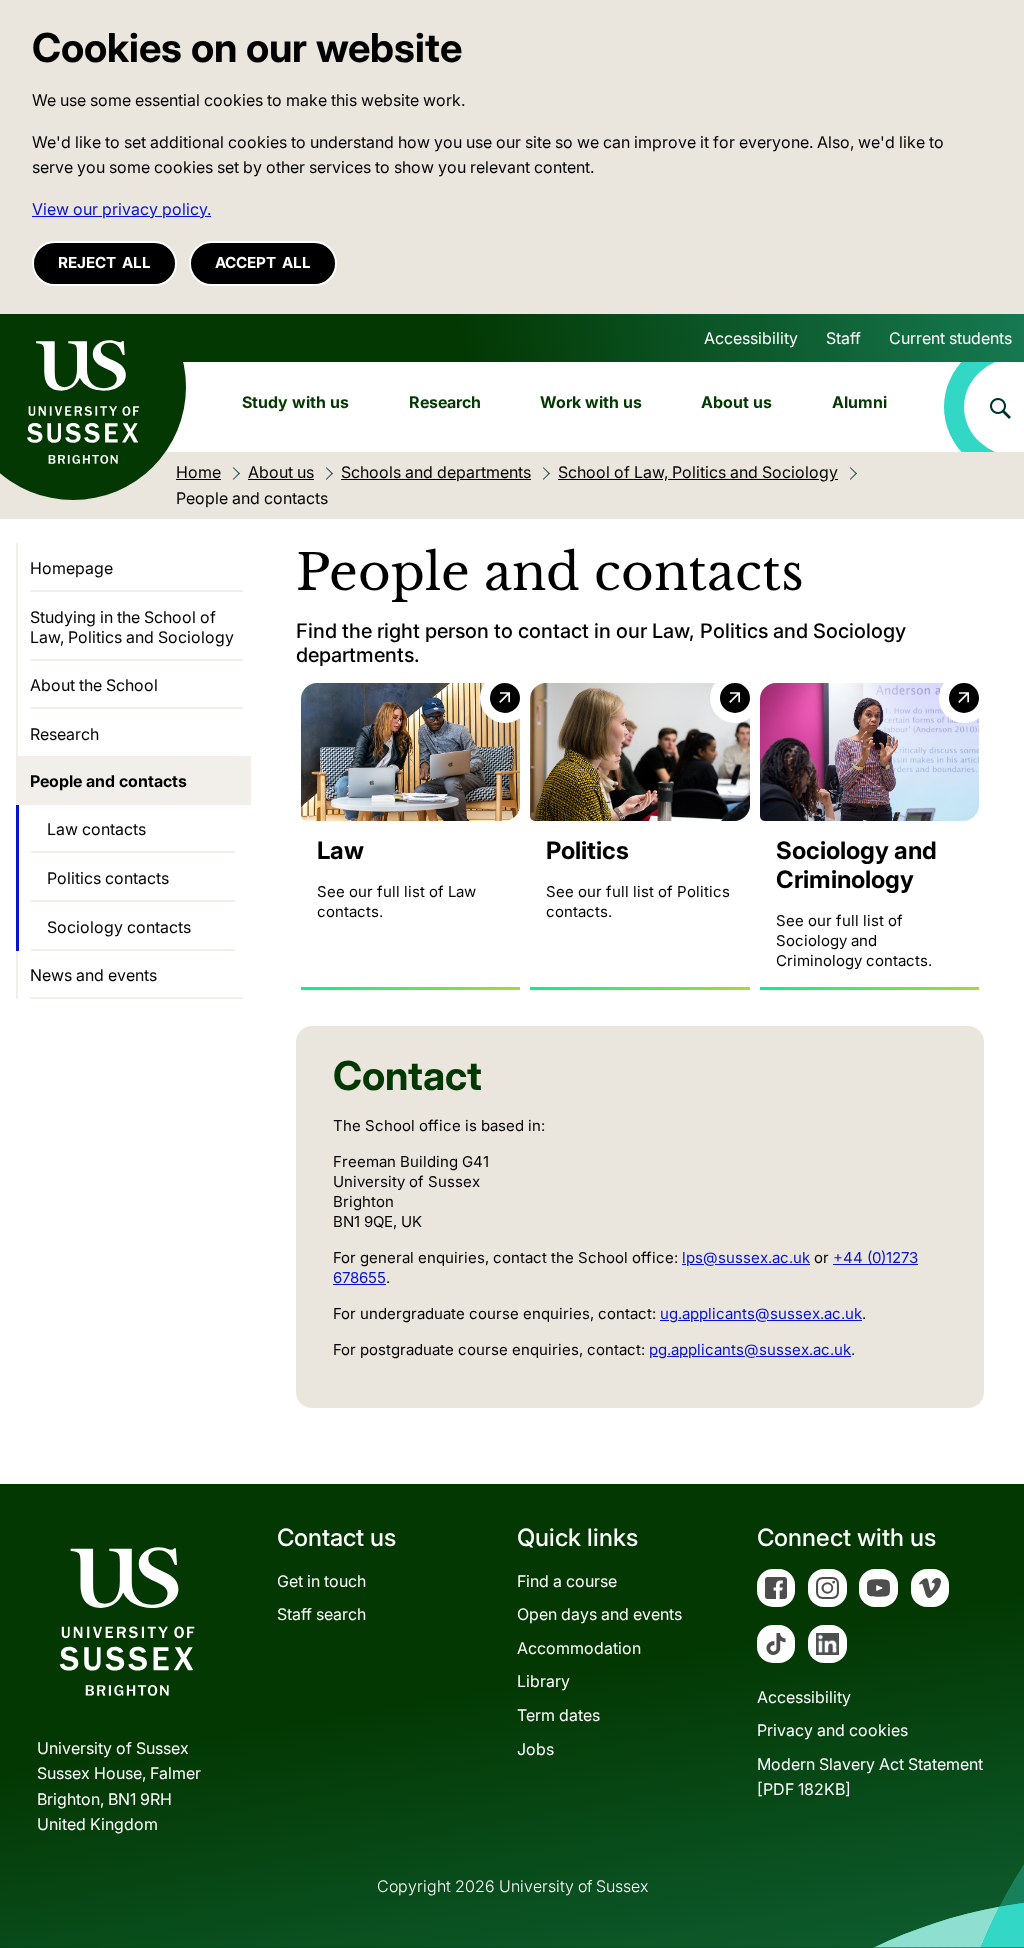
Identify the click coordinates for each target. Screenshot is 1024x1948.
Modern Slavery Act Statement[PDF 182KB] (870, 1777)
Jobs (535, 1749)
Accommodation (579, 1648)
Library (543, 1681)
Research (445, 402)
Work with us (591, 402)
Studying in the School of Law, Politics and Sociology (132, 627)
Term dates (558, 1715)
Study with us (295, 402)
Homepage (71, 568)
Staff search (321, 1614)
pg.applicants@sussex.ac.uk (750, 1349)
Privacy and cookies (832, 1730)
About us (736, 402)
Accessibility (751, 338)
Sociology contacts (119, 927)
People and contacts (108, 781)
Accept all (263, 262)
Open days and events (599, 1614)
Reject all (104, 262)
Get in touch (321, 1581)
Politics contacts (108, 878)
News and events (93, 975)
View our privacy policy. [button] (121, 209)
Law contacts (96, 829)
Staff (843, 338)
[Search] (984, 407)
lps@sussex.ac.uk (746, 1257)
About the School (94, 685)
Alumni (859, 402)
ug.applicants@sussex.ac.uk (761, 1313)
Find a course (567, 1581)
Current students (950, 338)
